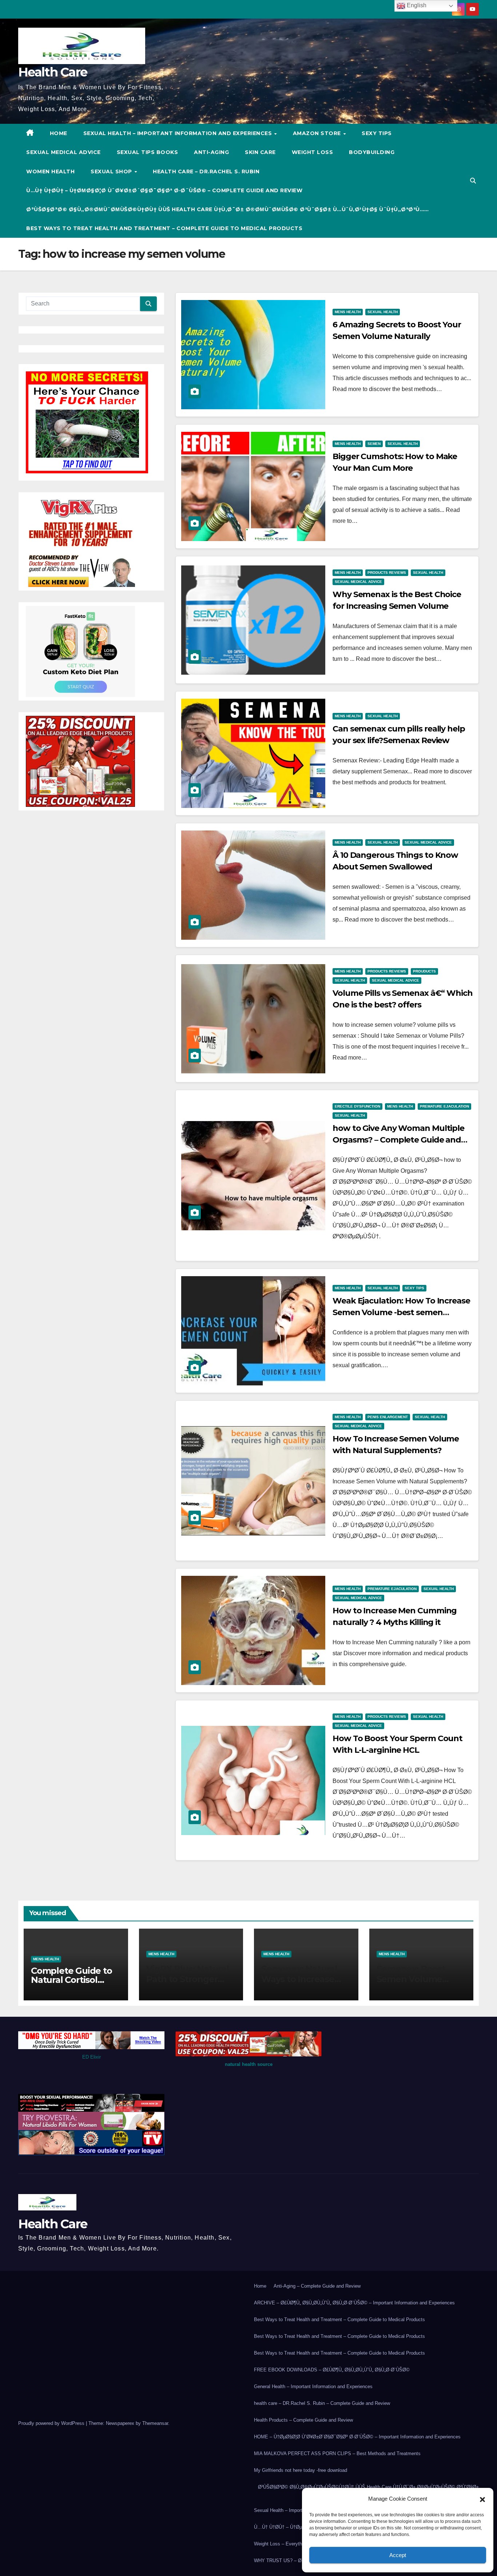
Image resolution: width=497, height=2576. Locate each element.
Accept (398, 2555)
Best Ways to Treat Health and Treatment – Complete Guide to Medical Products (164, 228)
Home (260, 2286)
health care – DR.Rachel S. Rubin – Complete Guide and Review (322, 2403)
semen (374, 444)
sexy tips (377, 133)
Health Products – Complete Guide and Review (303, 2420)
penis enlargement (388, 1417)
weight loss (313, 152)
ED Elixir (92, 2057)
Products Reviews (387, 573)
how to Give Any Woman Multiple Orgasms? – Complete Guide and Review (398, 1140)
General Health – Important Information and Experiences (313, 2386)
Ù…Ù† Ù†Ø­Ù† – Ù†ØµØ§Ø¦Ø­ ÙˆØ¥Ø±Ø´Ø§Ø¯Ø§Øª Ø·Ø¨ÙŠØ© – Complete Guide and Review (164, 190)
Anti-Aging (211, 152)
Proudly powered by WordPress (52, 2423)
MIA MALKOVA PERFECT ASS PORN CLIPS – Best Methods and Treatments (337, 2453)
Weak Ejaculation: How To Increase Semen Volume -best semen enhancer (401, 1312)
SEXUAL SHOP (112, 171)
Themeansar (155, 2423)
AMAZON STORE (318, 133)
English (416, 5)
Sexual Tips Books (148, 152)
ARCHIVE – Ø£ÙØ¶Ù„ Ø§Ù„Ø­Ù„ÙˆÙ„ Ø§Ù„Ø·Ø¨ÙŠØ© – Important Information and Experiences (354, 2303)
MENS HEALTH (348, 312)
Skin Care (260, 152)
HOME (59, 133)
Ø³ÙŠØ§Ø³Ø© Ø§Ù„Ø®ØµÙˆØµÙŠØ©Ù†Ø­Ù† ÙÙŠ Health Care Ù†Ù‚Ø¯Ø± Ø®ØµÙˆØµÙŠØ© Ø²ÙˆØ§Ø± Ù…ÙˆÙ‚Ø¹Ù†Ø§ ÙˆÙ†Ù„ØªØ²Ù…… (228, 209)
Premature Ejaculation (444, 1106)
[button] (482, 2499)
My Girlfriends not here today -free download (301, 2470)
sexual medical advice (63, 152)
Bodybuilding (372, 152)
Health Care (53, 72)
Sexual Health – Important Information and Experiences (178, 133)
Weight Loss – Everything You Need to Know (301, 2544)
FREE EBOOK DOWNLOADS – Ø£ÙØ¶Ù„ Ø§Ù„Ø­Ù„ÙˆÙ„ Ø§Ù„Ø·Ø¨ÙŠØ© (332, 2370)
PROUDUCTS (424, 971)
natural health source (249, 2064)
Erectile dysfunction (357, 1106)
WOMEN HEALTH (50, 171)
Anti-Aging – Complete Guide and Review (317, 2286)
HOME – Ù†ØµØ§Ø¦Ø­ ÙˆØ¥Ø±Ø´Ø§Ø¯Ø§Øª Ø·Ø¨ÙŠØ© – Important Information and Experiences (357, 2437)
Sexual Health (383, 312)
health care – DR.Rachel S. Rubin (206, 171)
